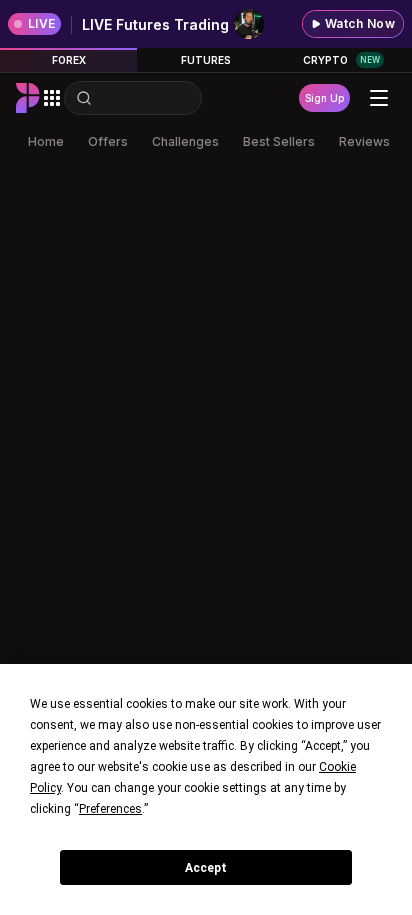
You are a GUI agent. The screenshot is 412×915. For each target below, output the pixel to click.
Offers (108, 141)
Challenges (185, 141)
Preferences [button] (110, 809)
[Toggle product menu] (52, 98)
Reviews (364, 141)
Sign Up (324, 98)
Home (46, 141)
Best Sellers (279, 141)
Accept (206, 868)
